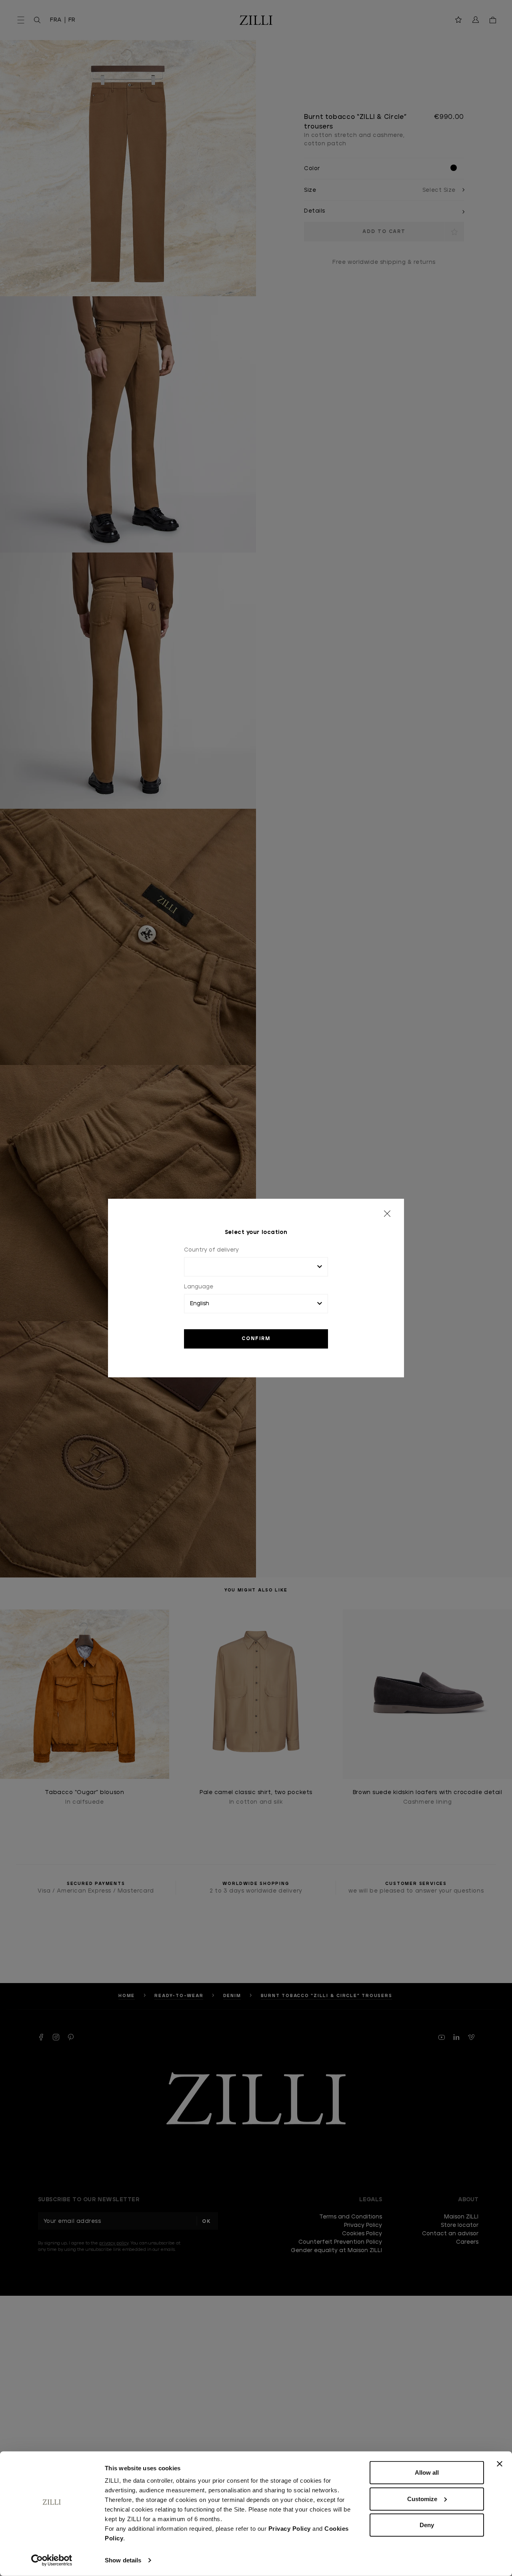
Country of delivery (211, 1250)
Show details (123, 2560)
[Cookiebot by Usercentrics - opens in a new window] (52, 2560)
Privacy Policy (290, 2529)
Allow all (427, 2473)
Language (199, 1287)
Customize (422, 2499)
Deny (427, 2525)
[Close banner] (500, 2464)
